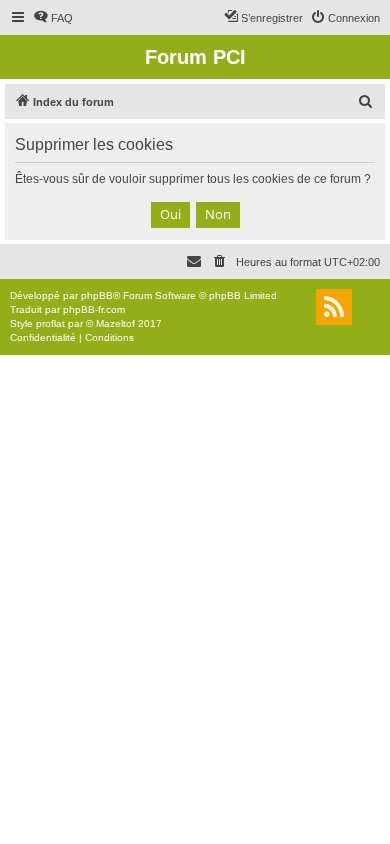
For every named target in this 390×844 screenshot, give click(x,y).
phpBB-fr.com (94, 309)
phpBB (97, 295)
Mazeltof (115, 323)
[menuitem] (53, 18)
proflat (50, 323)
